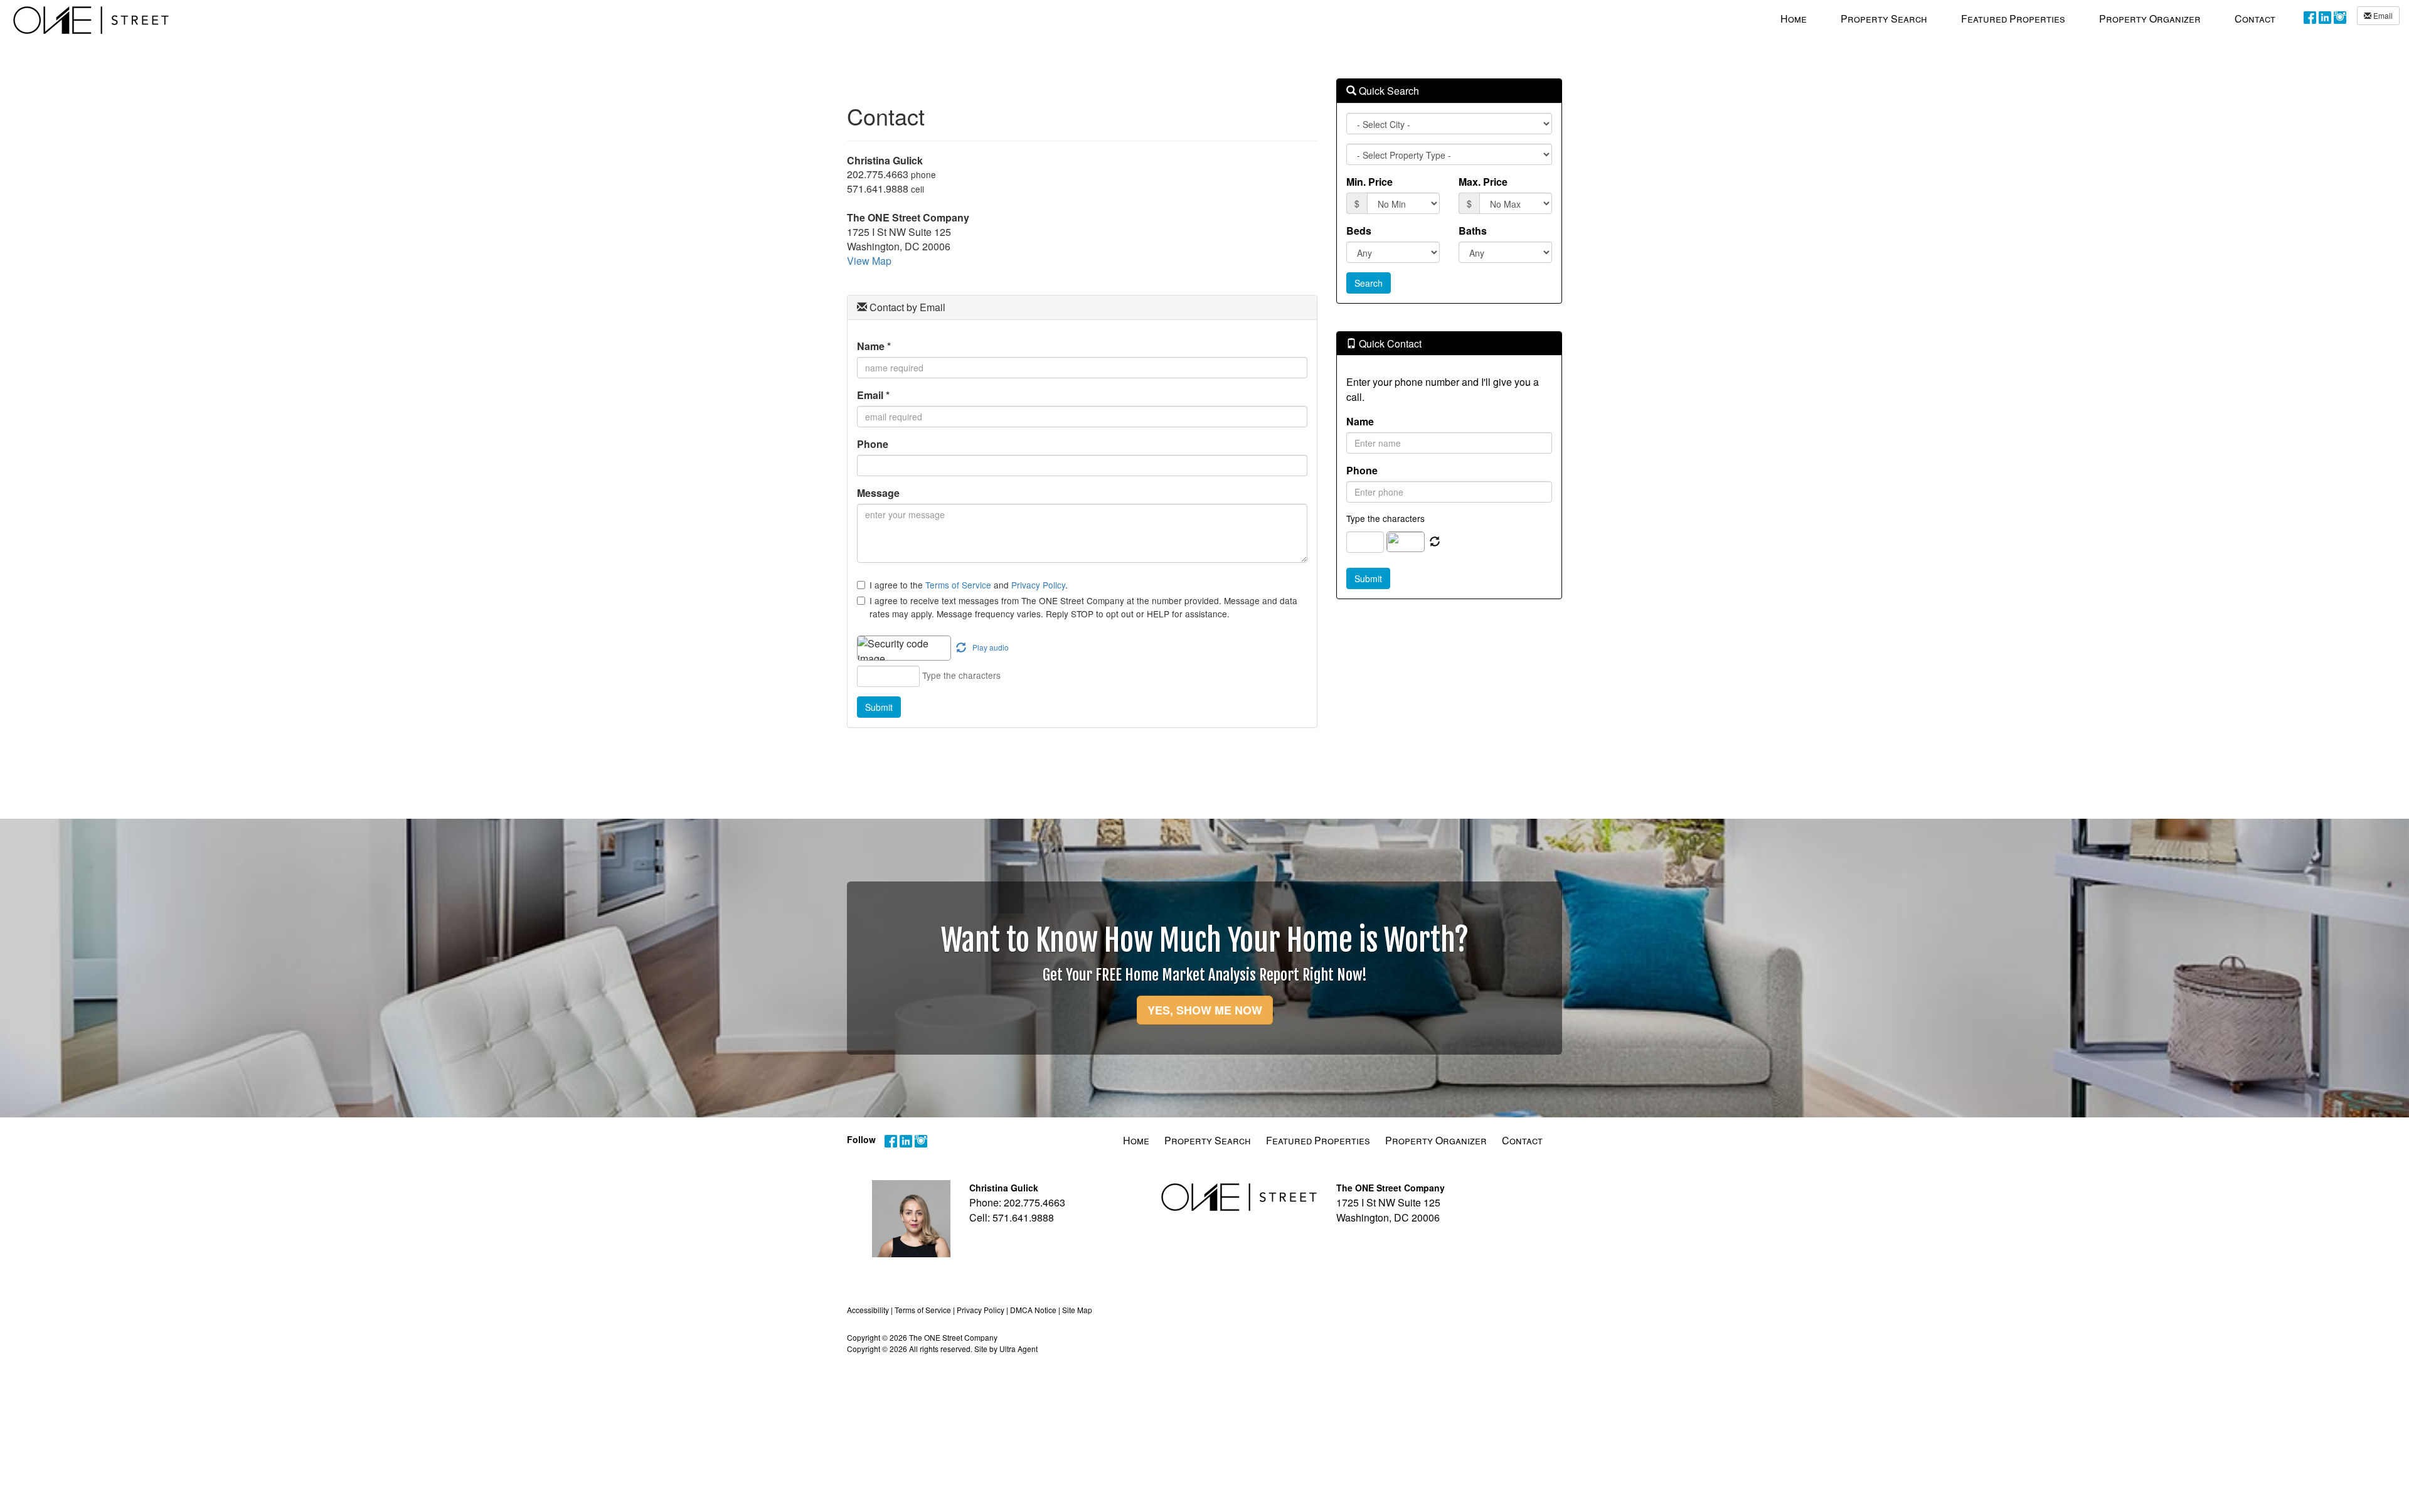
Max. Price (1483, 182)
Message (878, 493)
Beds (1359, 231)
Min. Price (1369, 182)
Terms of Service (958, 585)
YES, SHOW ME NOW (1205, 1010)
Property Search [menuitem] (1884, 19)
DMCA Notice (1033, 1310)
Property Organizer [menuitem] (2150, 19)
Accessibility (868, 1310)
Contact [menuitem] (2255, 19)
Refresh (1435, 542)
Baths (1473, 231)
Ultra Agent (1018, 1349)
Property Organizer (1436, 1140)
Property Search (1208, 1140)
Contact (1522, 1140)
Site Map (1077, 1310)
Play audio (991, 647)
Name (874, 346)
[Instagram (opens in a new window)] (2340, 17)
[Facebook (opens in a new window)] (2310, 17)
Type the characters (1385, 518)
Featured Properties (1318, 1140)
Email (2382, 15)
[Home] (91, 20)
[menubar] (2028, 18)
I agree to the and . (969, 585)
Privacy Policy (1038, 585)
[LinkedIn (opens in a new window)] (2325, 17)
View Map (869, 261)
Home (1136, 1140)
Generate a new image (961, 648)
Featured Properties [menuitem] (2013, 19)
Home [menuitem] (1794, 19)
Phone (873, 444)
